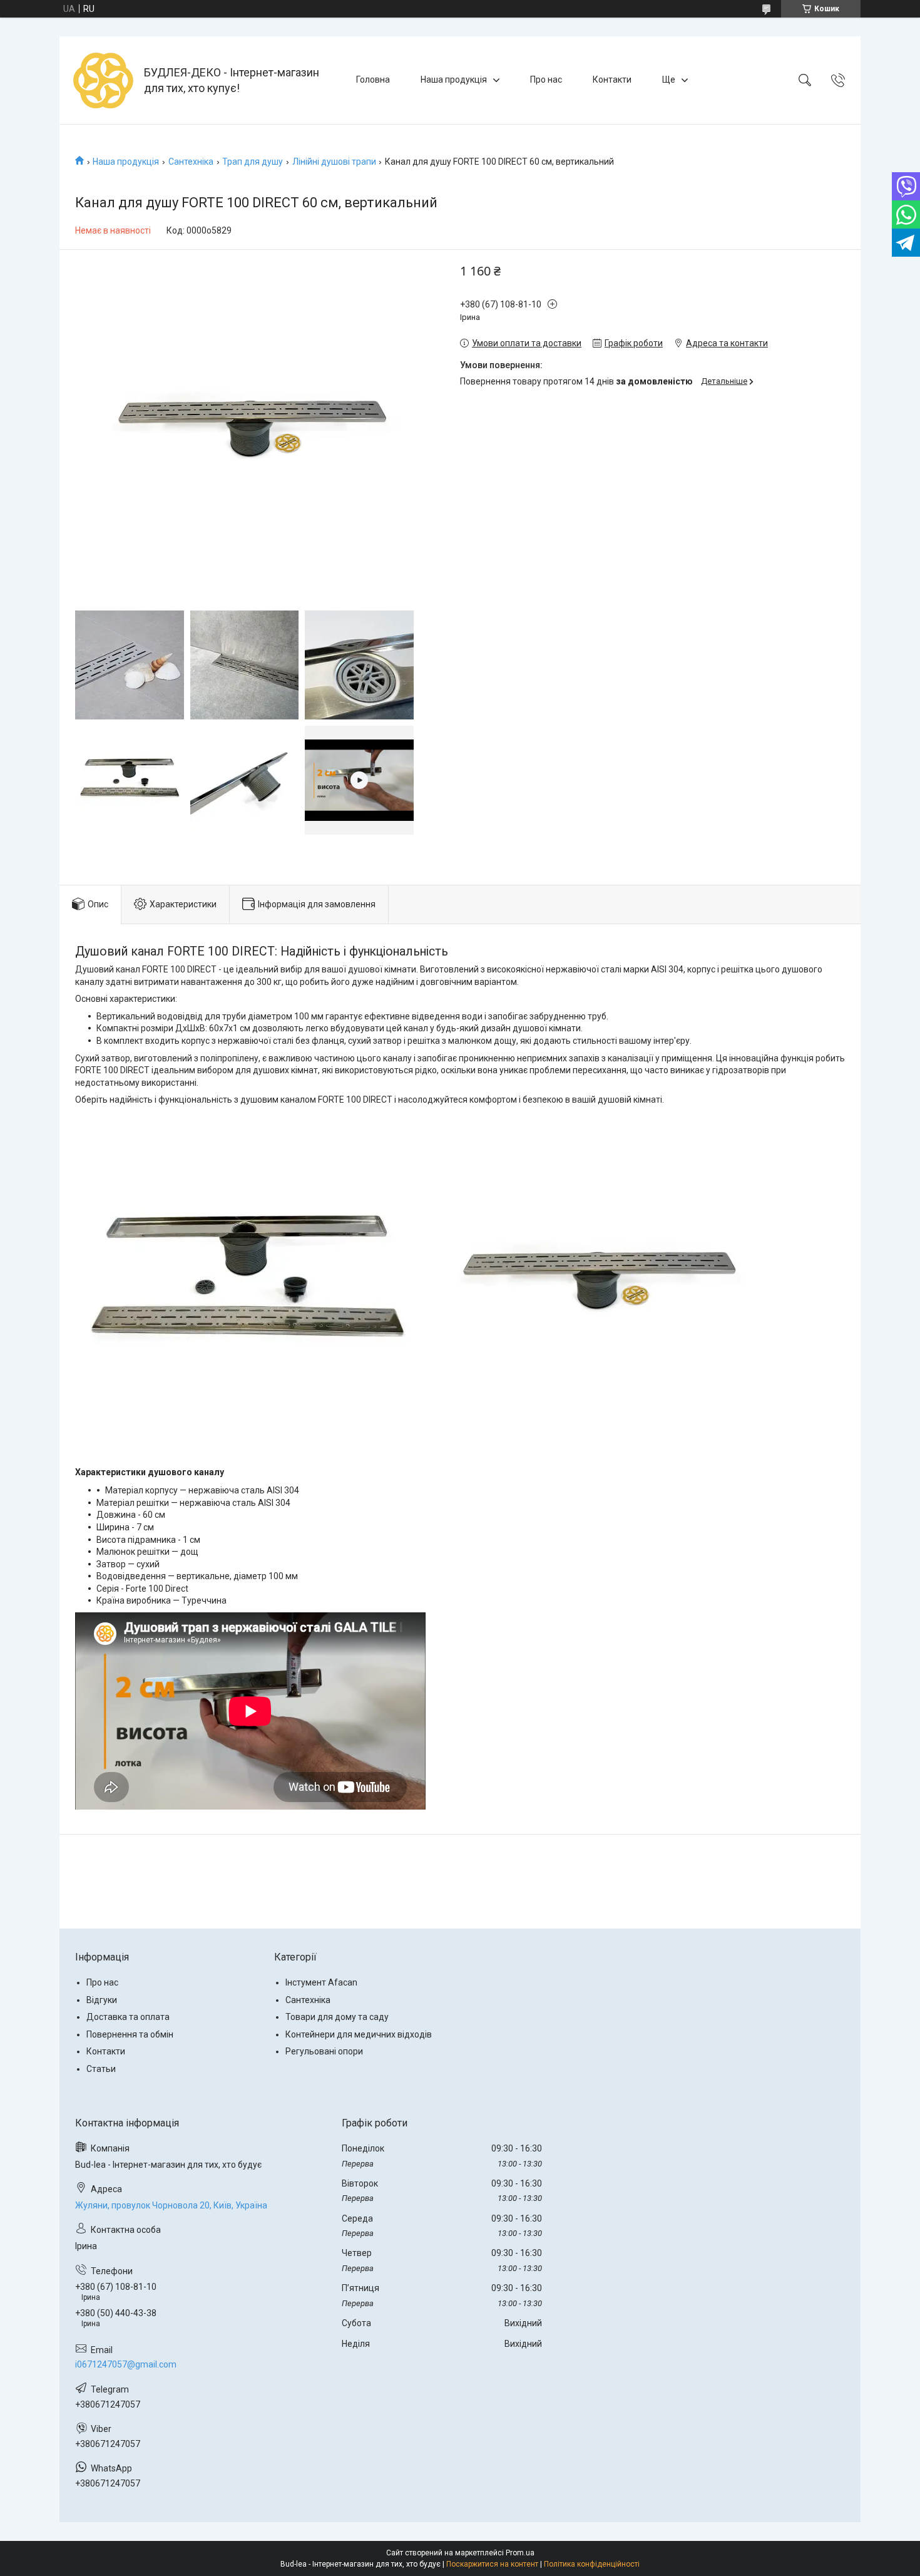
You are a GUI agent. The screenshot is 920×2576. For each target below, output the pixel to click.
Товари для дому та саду (337, 2017)
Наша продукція (454, 80)
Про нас (546, 80)
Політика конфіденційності (592, 2564)
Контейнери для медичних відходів (359, 2034)
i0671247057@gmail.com (126, 2364)
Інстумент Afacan (321, 1982)
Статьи (101, 2069)
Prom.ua (520, 2553)
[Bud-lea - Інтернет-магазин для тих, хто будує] (103, 80)
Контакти (612, 80)
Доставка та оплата (128, 2017)
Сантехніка (191, 162)
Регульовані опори (324, 2051)
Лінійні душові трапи (334, 162)
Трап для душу (253, 162)
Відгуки (102, 2000)
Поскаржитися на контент (492, 2564)
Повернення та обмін (130, 2034)
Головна (373, 80)
